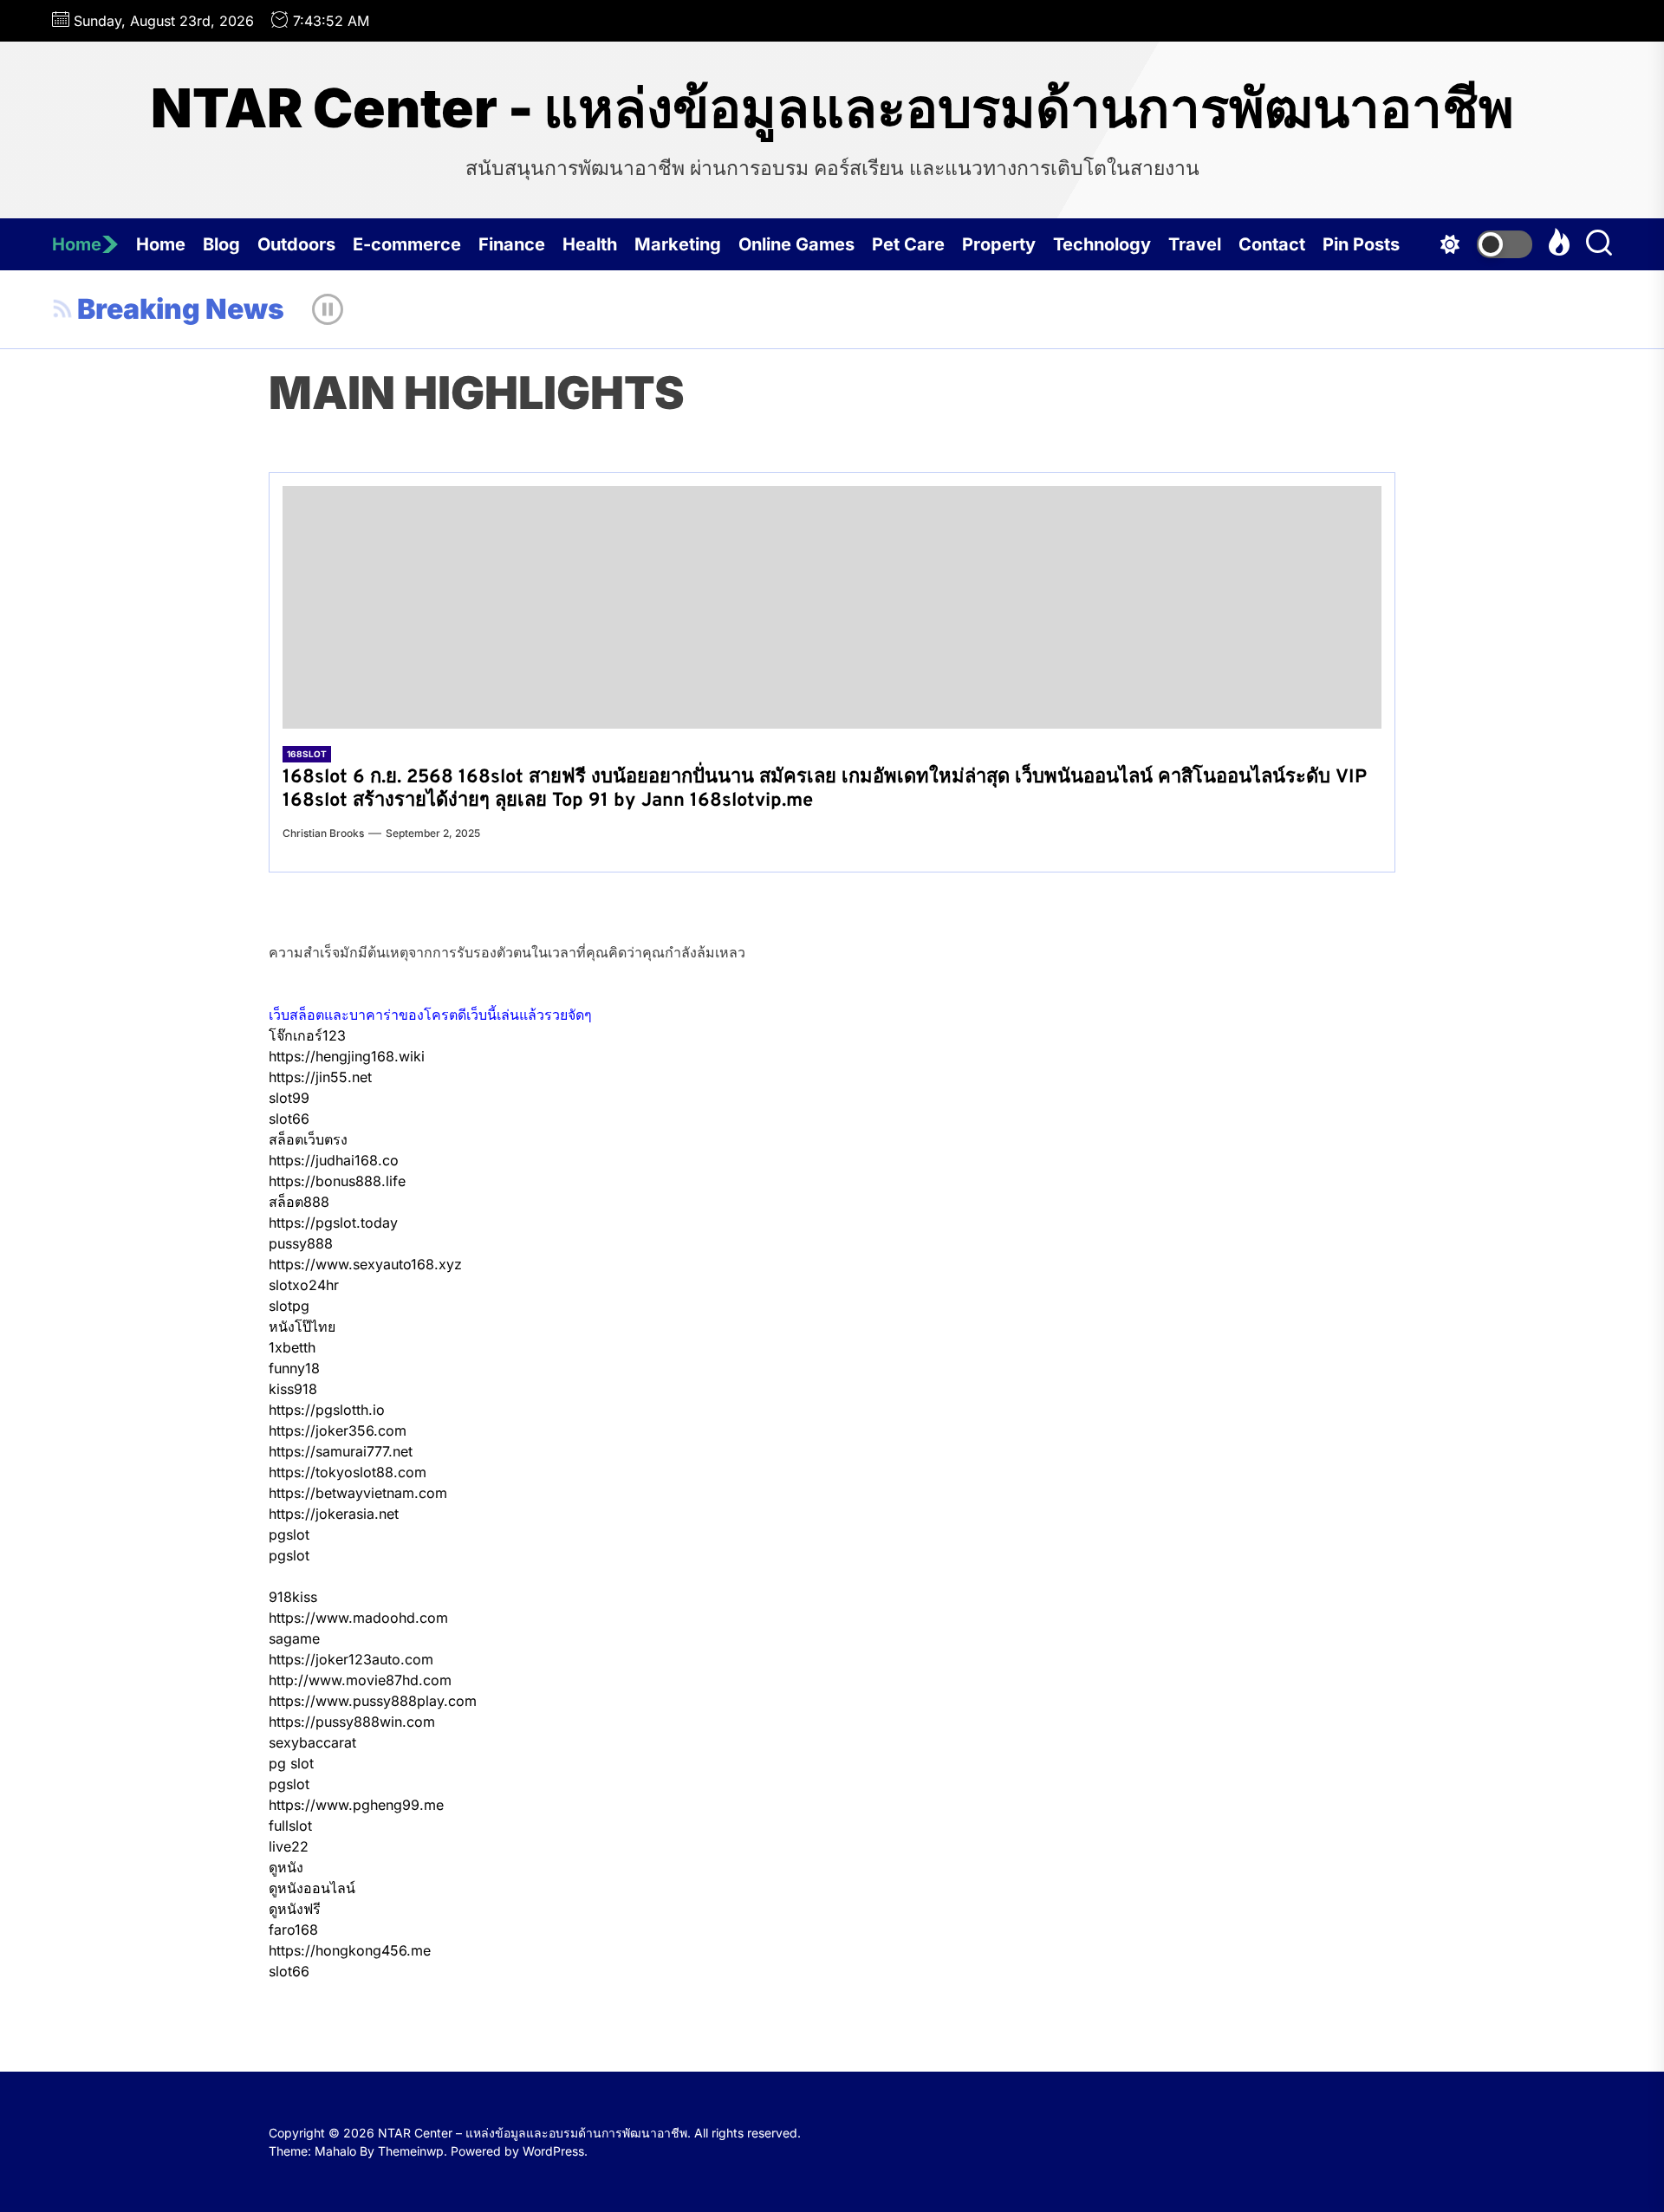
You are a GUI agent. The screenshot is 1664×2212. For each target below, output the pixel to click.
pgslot (289, 1534)
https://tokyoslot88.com (348, 1472)
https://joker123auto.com (351, 1659)
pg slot (291, 1763)
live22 (289, 1846)
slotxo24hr (304, 1285)
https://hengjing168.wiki (347, 1056)
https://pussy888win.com (352, 1722)
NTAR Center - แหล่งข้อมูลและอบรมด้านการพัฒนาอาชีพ (832, 108)
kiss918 (293, 1389)
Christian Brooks (323, 833)
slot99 (289, 1098)
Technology (1102, 244)
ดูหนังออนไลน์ (312, 1888)
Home (77, 244)
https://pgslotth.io (327, 1410)
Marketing (678, 244)
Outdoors (296, 244)
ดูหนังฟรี (295, 1909)
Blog (221, 244)
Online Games (796, 244)
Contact (1272, 244)
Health (590, 244)
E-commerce (407, 244)
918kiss (293, 1597)
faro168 (293, 1930)
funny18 (294, 1368)
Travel (1195, 244)
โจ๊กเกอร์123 (307, 1035)
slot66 (289, 1119)
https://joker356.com (338, 1430)
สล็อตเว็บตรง (308, 1139)
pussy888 (301, 1243)
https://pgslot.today (333, 1223)
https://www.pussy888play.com (373, 1701)
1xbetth (292, 1347)
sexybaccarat (312, 1742)
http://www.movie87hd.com (360, 1680)
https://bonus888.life (337, 1181)
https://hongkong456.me (350, 1950)
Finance (512, 244)
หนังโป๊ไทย (302, 1327)
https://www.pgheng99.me (356, 1805)
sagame (294, 1638)
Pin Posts (1361, 244)
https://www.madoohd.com (358, 1618)
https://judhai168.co (334, 1160)
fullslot (290, 1826)
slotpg (289, 1306)
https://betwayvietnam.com (358, 1493)
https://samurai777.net (341, 1451)
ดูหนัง (286, 1867)
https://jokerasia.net (334, 1514)
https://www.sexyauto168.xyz (365, 1264)
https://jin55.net (320, 1077)
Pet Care (908, 244)
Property (999, 244)
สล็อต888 (299, 1202)
